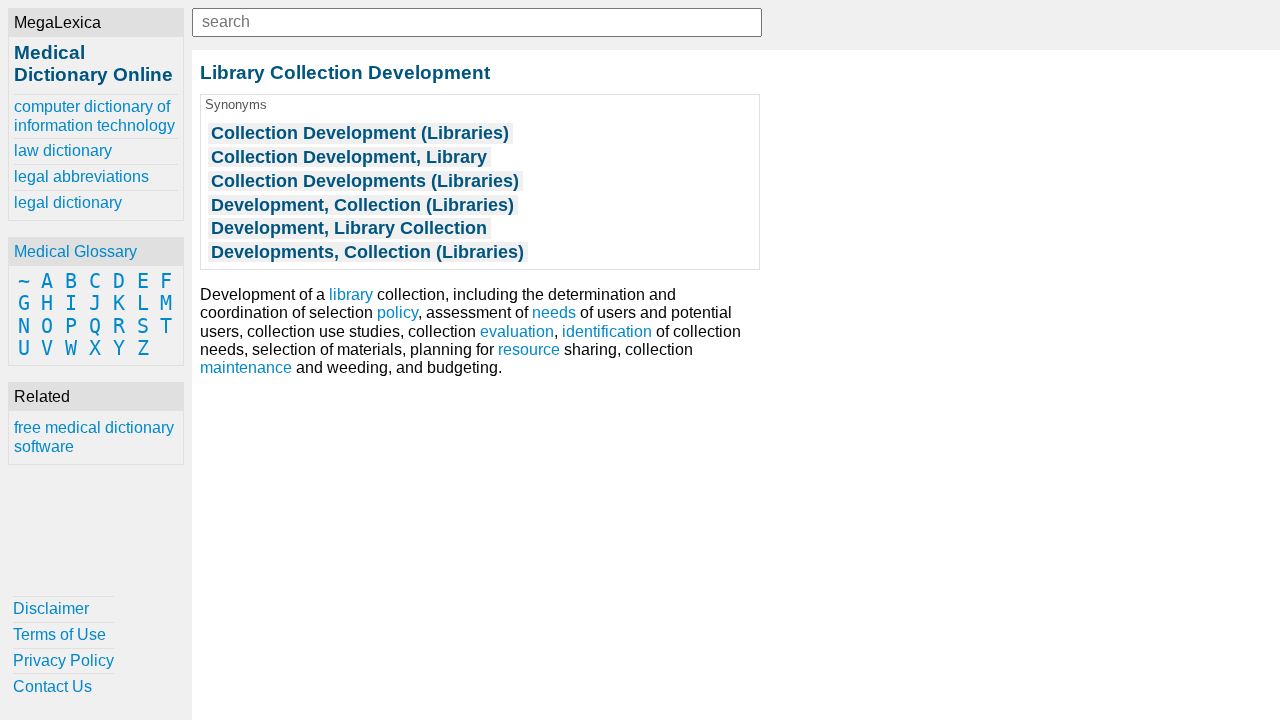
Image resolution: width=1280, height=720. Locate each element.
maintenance (246, 367)
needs (554, 312)
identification (607, 331)
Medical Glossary (75, 251)
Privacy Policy (63, 660)
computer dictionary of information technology (94, 115)
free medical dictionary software (94, 436)
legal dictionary (68, 202)
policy (397, 312)
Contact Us (52, 686)
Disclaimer (51, 608)
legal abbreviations (81, 176)
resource (529, 349)
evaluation (517, 331)
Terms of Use (59, 634)
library (351, 294)
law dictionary (63, 150)
